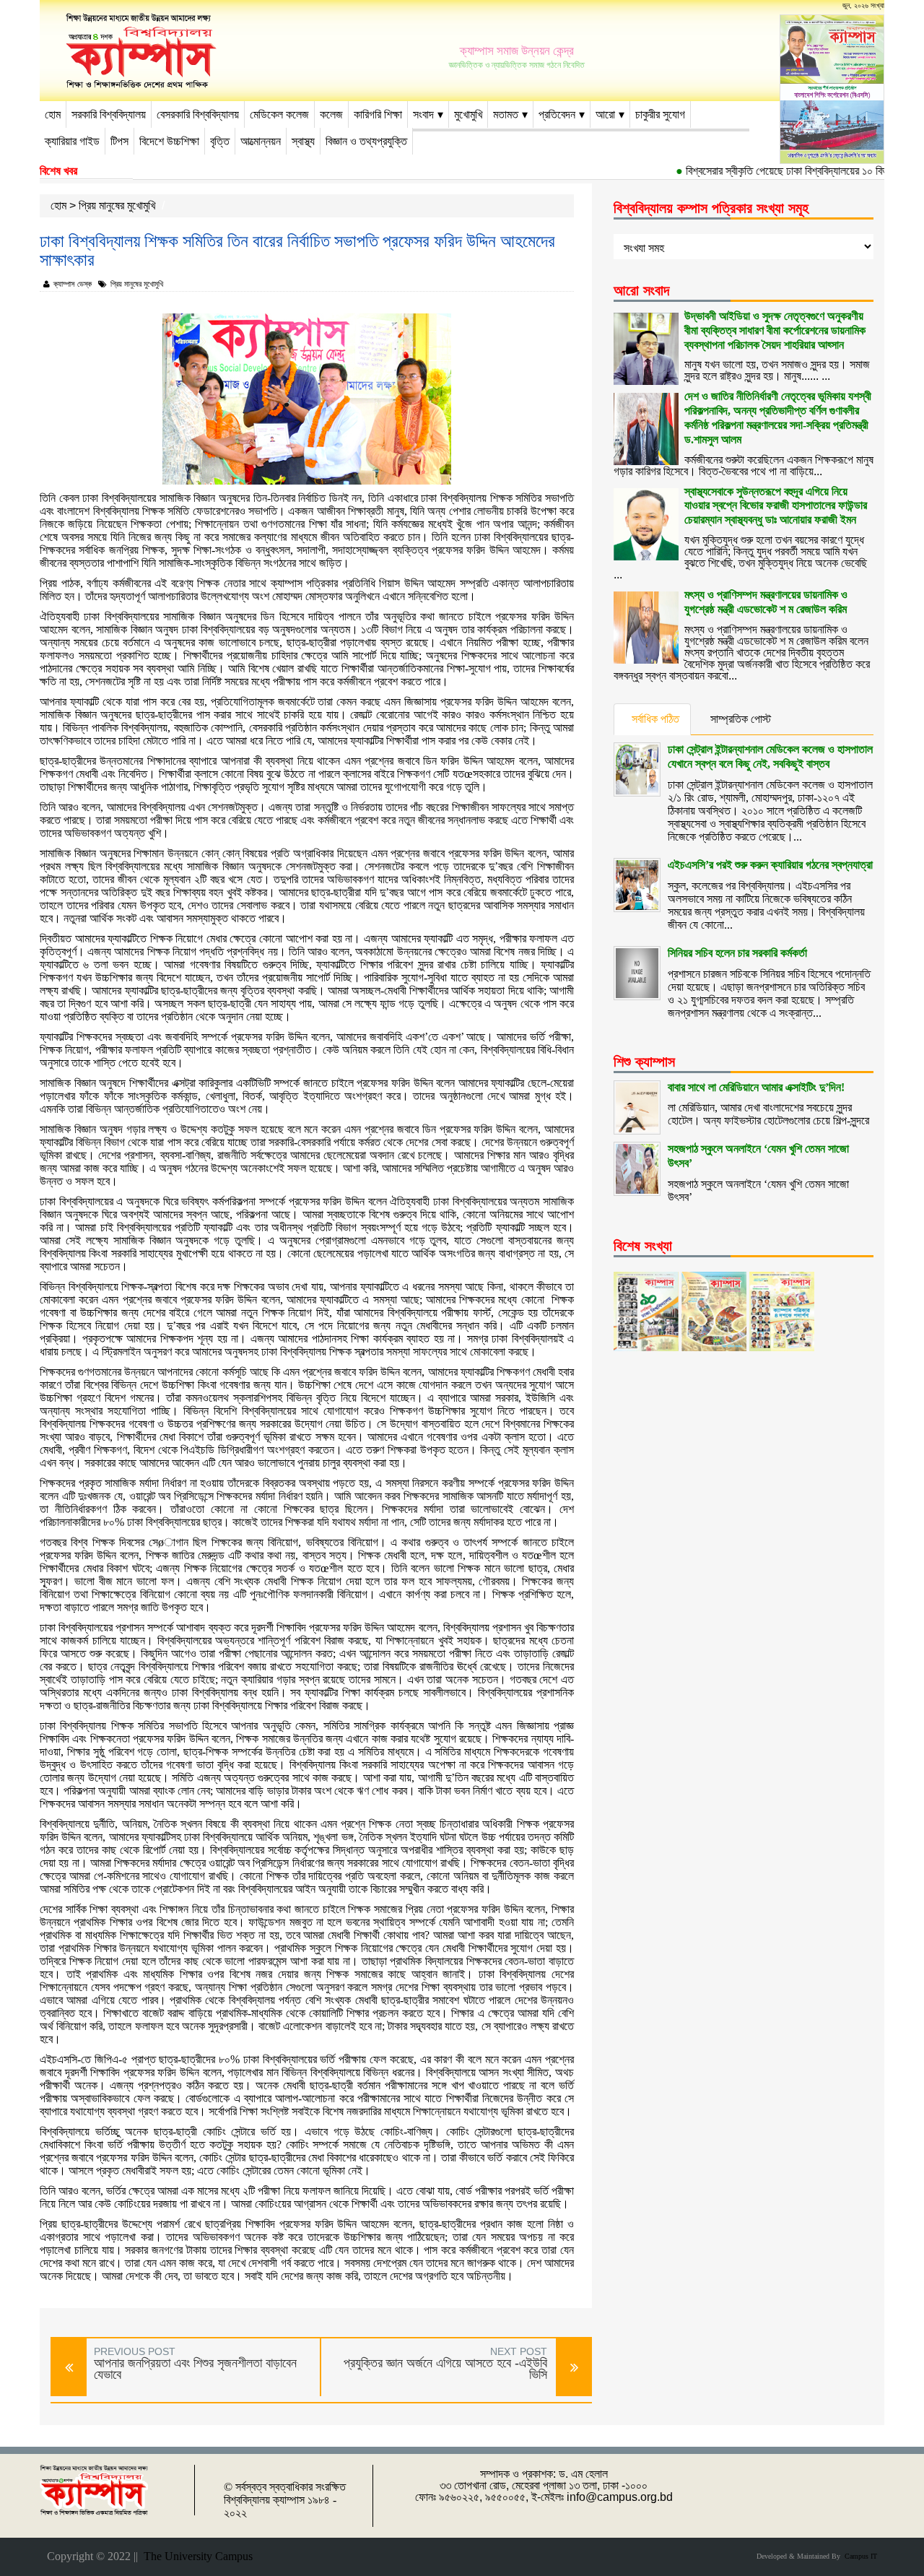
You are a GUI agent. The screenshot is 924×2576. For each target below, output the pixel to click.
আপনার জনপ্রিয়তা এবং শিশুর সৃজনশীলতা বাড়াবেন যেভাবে (195, 2369)
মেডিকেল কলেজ (279, 114)
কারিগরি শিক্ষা (378, 114)
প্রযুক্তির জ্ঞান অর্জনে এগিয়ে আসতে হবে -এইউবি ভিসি (445, 2369)
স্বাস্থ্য (303, 141)
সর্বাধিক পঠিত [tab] (655, 719)
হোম (53, 114)
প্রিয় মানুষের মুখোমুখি (117, 205)
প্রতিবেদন (557, 114)
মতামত (506, 114)
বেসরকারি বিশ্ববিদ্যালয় (198, 114)
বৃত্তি (220, 141)
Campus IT (859, 2556)
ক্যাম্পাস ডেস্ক (73, 284)
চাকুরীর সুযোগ (660, 114)
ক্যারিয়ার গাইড (72, 141)
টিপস (119, 141)
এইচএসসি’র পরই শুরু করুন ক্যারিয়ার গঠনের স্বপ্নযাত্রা (770, 865)
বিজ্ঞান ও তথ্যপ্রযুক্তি (366, 141)
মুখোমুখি (468, 114)
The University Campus (195, 2556)
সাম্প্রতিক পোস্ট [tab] (741, 719)
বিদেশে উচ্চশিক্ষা (169, 141)
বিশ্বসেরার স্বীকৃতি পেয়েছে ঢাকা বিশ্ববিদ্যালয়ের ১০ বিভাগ (762, 171)
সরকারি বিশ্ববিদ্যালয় (109, 114)
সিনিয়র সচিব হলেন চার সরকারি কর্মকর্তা (737, 953)
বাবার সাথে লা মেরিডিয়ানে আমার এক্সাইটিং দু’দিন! (756, 1087)
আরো (605, 114)
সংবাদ (423, 114)
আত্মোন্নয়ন (261, 141)
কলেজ (331, 114)
